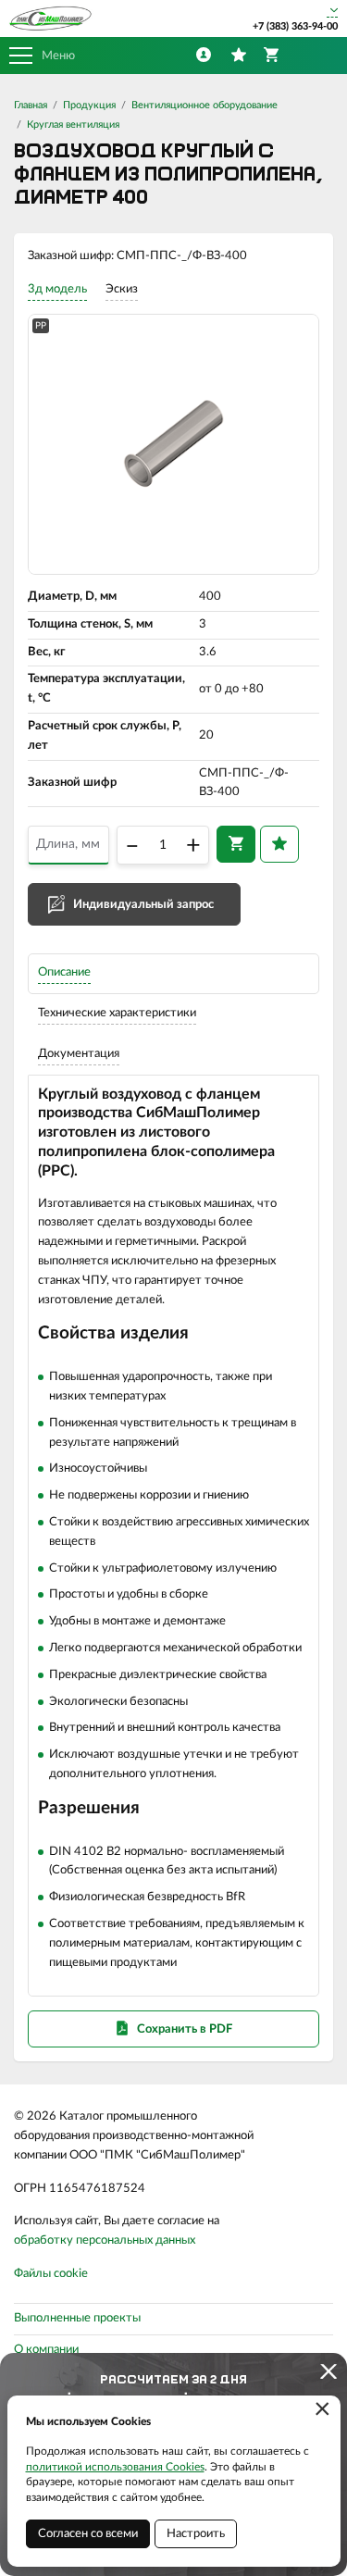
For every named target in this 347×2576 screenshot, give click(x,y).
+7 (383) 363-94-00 (295, 26)
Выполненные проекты (77, 2318)
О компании (46, 2350)
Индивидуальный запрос (143, 905)
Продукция (89, 105)
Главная (31, 105)
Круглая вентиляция (73, 124)
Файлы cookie (51, 2274)
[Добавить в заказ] (236, 844)
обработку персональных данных (105, 2240)
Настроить (196, 2534)
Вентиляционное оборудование (204, 105)
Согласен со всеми (88, 2534)
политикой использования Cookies (115, 2467)
